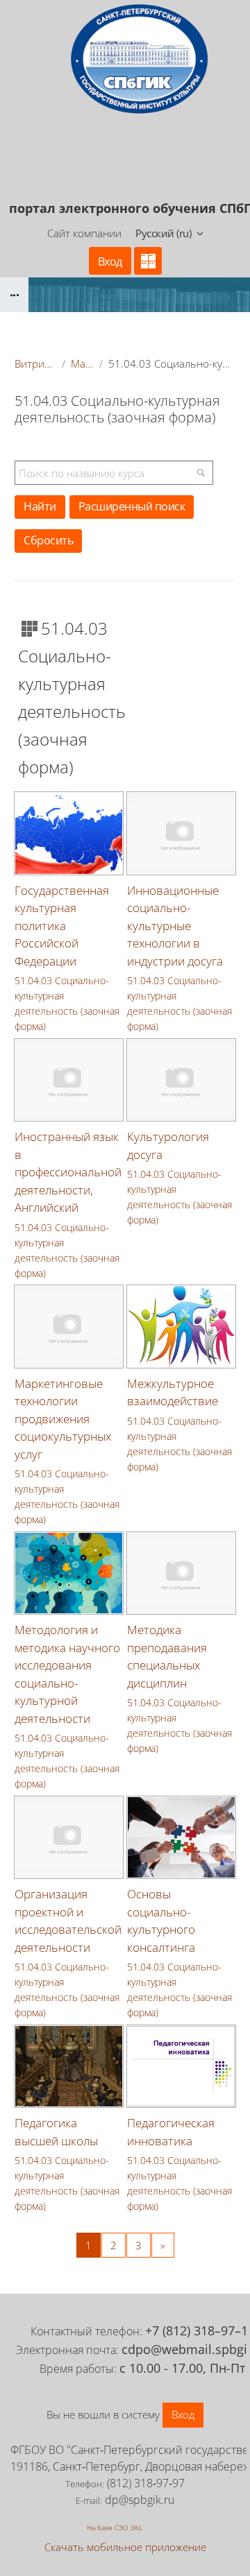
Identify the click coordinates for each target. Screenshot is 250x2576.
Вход (110, 261)
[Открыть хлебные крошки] (14, 295)
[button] (169, 234)
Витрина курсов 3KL (35, 363)
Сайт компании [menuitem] (84, 233)
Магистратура (83, 363)
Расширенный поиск (132, 506)
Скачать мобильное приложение (125, 2547)
